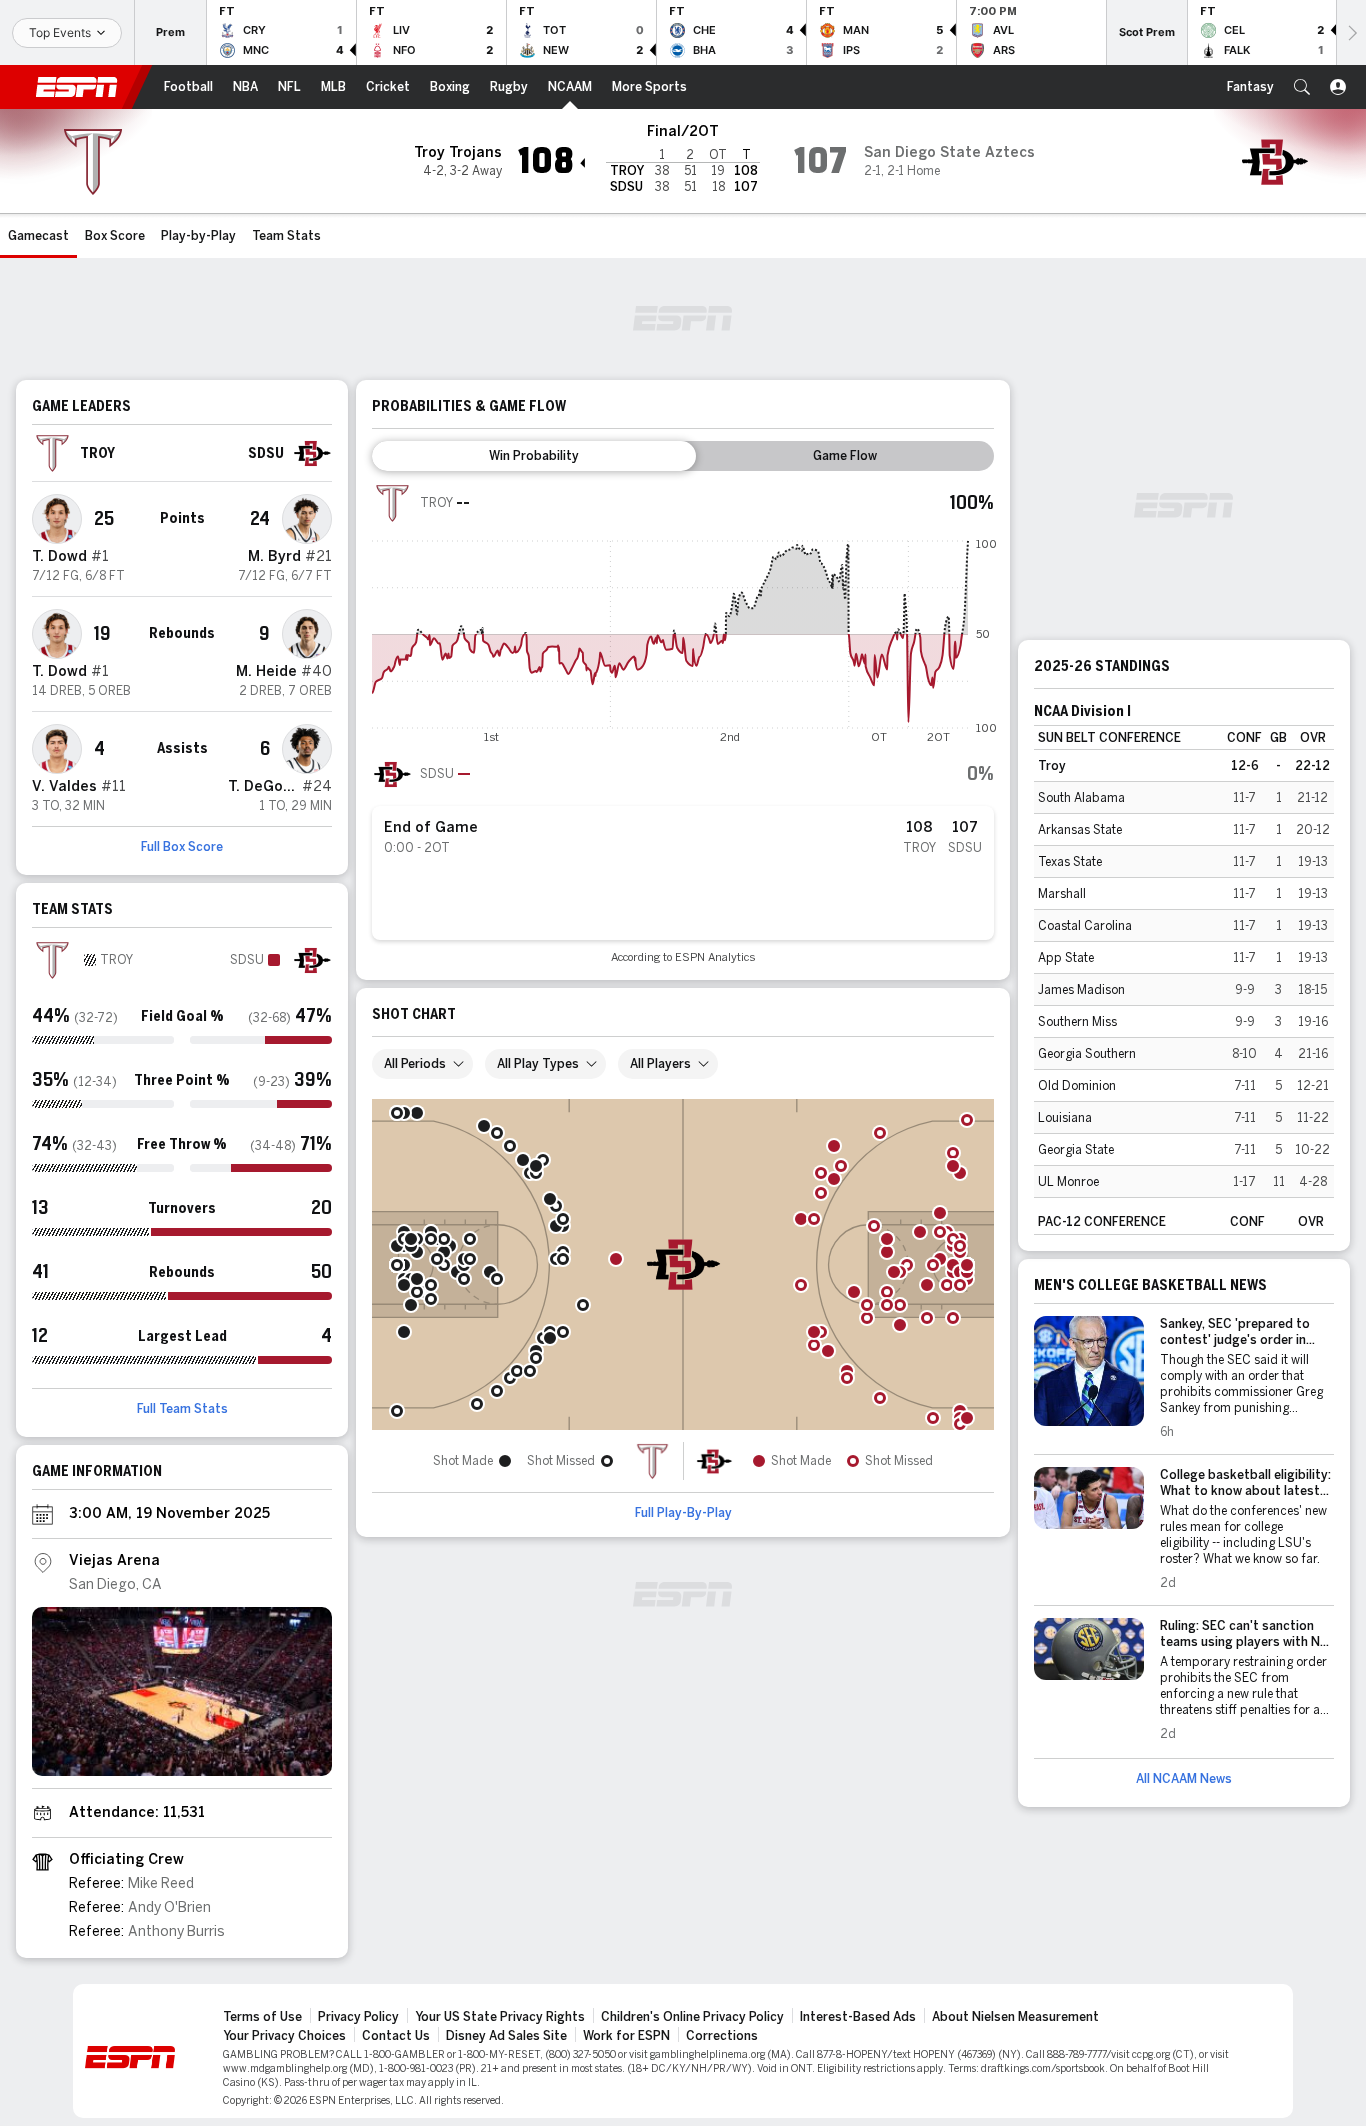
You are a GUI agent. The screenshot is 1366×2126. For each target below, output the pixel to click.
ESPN (77, 87)
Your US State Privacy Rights (500, 2017)
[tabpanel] (683, 723)
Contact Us (396, 2036)
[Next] (1351, 32)
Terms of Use (262, 2017)
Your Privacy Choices (284, 2036)
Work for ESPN (626, 2036)
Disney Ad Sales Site (506, 2036)
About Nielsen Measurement (1015, 2017)
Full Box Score (182, 847)
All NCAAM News (1184, 1779)
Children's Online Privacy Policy (692, 2017)
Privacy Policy (358, 2017)
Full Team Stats (182, 1409)
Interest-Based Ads (858, 2017)
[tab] (534, 456)
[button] (1302, 87)
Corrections (722, 2036)
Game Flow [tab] (845, 456)
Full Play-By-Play (683, 1513)
